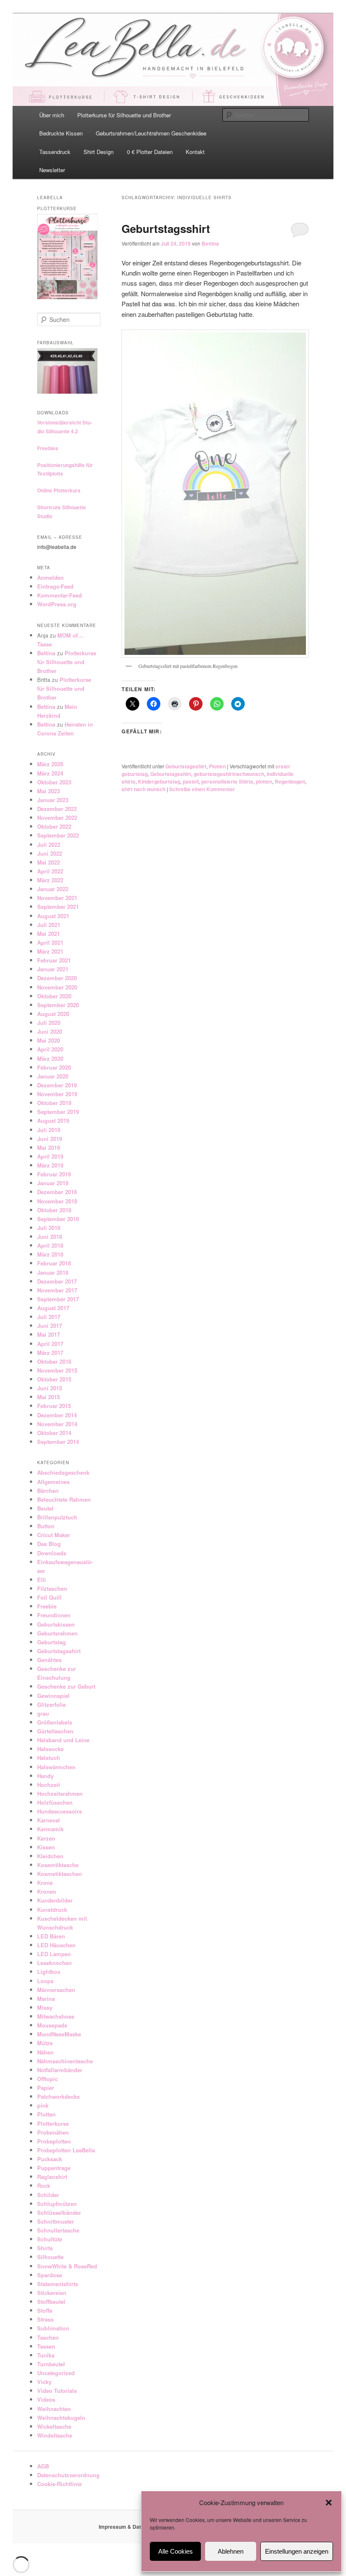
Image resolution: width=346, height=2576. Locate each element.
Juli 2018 (49, 1228)
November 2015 (57, 1370)
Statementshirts (58, 2284)
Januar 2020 (53, 1076)
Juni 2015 (50, 1388)
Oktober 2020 (54, 996)
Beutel (45, 1508)
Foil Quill (49, 1597)
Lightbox (49, 1972)
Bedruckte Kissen (61, 133)
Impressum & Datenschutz (131, 2527)
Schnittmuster (55, 2221)
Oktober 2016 (54, 1361)
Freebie (47, 1606)
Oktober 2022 (54, 826)
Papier (46, 2088)
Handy (45, 1776)
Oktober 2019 (54, 1103)
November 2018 (57, 1201)
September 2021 (58, 907)
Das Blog (49, 1544)
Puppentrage (54, 2168)
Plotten (217, 766)
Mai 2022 (49, 862)
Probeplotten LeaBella (66, 2150)
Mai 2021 (49, 934)
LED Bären (51, 1936)
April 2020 (50, 1049)
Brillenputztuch (57, 1517)
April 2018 (50, 1245)
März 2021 (50, 951)
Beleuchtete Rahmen (64, 1499)
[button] (329, 2503)
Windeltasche (55, 2435)
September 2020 (58, 1005)
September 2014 (58, 1442)
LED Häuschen (56, 1945)
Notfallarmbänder (60, 2070)
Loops (45, 1981)
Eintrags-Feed (55, 586)
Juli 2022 (49, 845)
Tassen (46, 2346)
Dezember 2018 (57, 1192)
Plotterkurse (53, 2123)
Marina (46, 1999)
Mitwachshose (56, 2016)
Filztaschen (52, 1588)
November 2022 (57, 818)
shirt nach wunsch (143, 789)
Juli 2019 (49, 1130)
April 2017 (50, 1344)
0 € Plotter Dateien (150, 152)
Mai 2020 (49, 1040)
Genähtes (49, 1660)
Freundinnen (54, 1615)
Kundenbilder (55, 1900)
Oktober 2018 (54, 1210)
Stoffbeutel (51, 2302)
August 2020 (53, 1014)
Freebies (48, 448)
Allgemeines (53, 1482)
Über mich (52, 115)
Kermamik (50, 1829)
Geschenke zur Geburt (66, 1686)
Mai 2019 (49, 1147)
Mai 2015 (49, 1397)
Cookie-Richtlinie (59, 2484)
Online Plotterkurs (59, 490)
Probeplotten (54, 2141)
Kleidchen (50, 1856)
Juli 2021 (49, 925)
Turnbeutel (51, 2364)
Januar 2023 (53, 800)
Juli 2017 (49, 1317)
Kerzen (46, 1838)
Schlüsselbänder (59, 2212)
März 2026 (50, 764)
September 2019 (58, 1112)
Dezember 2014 (57, 1415)
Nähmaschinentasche (65, 2061)
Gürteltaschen (55, 1731)
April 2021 (50, 942)
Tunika (46, 2355)
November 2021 (57, 898)
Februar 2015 (54, 1406)
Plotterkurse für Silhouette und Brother (124, 115)
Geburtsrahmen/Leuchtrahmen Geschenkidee (151, 133)
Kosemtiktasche (58, 1865)
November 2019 (57, 1094)
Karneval (49, 1820)
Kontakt (195, 152)
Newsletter (52, 170)
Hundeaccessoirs (59, 1811)
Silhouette (50, 2257)
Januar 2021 (53, 969)
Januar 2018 (53, 1272)
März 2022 (50, 880)
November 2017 (57, 1290)
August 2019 (53, 1120)
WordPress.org (57, 604)
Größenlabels (55, 1722)
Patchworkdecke (58, 2096)
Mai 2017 (49, 1334)
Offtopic (47, 2079)
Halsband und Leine (63, 1740)
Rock (44, 2185)
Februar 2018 (54, 1263)
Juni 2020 (50, 1031)
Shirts (45, 2248)
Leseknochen (54, 1963)
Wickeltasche (54, 2426)
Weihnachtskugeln (61, 2418)
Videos (46, 2399)
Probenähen (53, 2132)
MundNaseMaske (59, 2034)
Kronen (47, 1891)
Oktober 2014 (54, 1433)
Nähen (45, 2052)
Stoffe (45, 2310)
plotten (264, 781)
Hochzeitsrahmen (60, 1793)
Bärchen (48, 1491)
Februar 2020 (54, 1067)
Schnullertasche (58, 2230)
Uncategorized (56, 2373)
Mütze (45, 2043)
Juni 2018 (50, 1237)
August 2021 (53, 916)
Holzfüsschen (55, 1802)
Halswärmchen (56, 1767)
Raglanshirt (52, 2177)
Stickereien (52, 2293)
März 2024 (50, 773)
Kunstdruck (52, 1910)
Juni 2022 (50, 853)
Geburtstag (51, 1642)
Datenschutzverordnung (68, 2475)
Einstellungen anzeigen (297, 2551)
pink (43, 2105)
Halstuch (49, 1758)
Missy (45, 2007)
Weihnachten (54, 2409)
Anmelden (50, 577)
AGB (43, 2466)
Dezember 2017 (57, 1281)
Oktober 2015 (54, 1379)
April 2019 (50, 1156)
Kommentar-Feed (59, 595)
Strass (45, 2319)
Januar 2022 (53, 889)
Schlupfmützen (57, 2204)
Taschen (48, 2337)
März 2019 (50, 1165)
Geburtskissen (56, 1624)
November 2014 (57, 1424)
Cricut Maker (54, 1535)
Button (46, 1526)
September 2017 (58, 1299)
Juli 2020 (49, 1023)
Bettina (210, 243)
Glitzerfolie (51, 1704)
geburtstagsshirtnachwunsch (229, 774)
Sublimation (53, 2328)
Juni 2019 (50, 1139)
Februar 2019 (54, 1174)
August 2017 (53, 1308)
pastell (191, 781)
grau (43, 1713)
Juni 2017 (50, 1326)
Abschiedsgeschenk (63, 1472)
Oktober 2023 (54, 782)
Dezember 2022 (57, 809)
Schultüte (50, 2239)
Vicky (44, 2382)
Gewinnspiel (53, 1696)
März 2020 (50, 1058)
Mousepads (52, 2025)
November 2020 (57, 987)
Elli (42, 1580)
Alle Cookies (176, 2551)
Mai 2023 (49, 791)
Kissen (46, 1847)
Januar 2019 (53, 1183)
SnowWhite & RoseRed (67, 2266)
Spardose (50, 2275)
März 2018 (50, 1254)
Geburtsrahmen (57, 1633)
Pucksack (50, 2159)
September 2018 (58, 1219)
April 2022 (50, 871)
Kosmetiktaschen (59, 1874)
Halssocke (50, 1749)
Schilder (48, 2195)
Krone (45, 1883)
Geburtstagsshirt (166, 228)
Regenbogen (290, 781)
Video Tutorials (57, 2391)
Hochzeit (49, 1785)
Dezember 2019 (57, 1085)
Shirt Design (99, 152)
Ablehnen (231, 2551)
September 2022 (58, 835)
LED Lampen (54, 1954)
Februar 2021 (54, 960)
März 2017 (50, 1353)
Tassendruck (55, 152)
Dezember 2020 (57, 978)
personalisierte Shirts (227, 781)
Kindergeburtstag (159, 781)
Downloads (52, 1553)
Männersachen (56, 1990)
